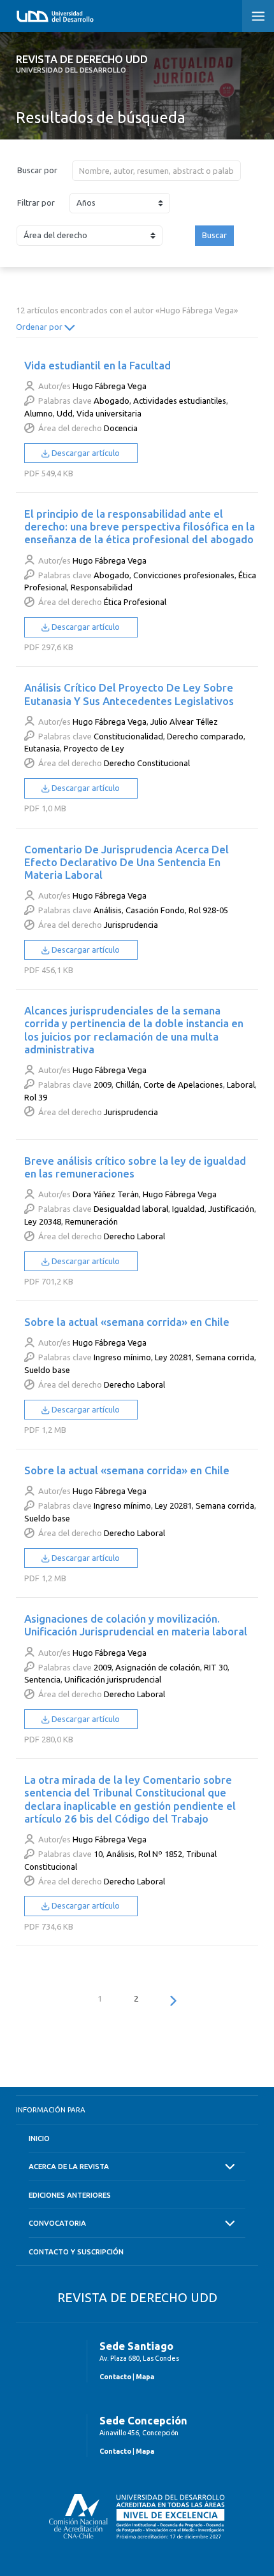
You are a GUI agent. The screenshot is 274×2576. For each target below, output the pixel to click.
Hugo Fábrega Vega (110, 386)
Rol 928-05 (208, 910)
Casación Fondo (155, 910)
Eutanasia (42, 748)
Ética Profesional (135, 602)
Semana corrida (225, 1357)
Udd (65, 413)
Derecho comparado (205, 736)
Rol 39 (36, 1097)
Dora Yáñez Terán (106, 1194)
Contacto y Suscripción (76, 2252)
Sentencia (42, 1679)
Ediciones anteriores (70, 2195)
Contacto (115, 2377)
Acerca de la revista (69, 2166)
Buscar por (37, 170)
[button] (258, 16)
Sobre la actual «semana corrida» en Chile (127, 1322)
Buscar (214, 235)
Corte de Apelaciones (183, 1085)
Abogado (112, 401)
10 (98, 1854)
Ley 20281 (173, 1357)
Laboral (241, 1085)
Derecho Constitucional (147, 763)
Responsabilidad (102, 587)
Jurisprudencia (131, 925)
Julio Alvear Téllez (184, 722)
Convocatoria (57, 2223)
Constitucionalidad (128, 736)
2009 (103, 1085)
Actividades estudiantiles (180, 401)
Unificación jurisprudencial (113, 1679)
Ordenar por (40, 327)
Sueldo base (47, 1370)
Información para (51, 2110)
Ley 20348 (43, 1221)
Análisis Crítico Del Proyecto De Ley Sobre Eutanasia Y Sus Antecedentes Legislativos (129, 694)
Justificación (231, 1209)
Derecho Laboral (134, 1236)
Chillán (127, 1085)
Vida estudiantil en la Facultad (97, 365)
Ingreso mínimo (122, 1357)
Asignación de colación (158, 1667)
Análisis (108, 910)
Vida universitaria (109, 413)
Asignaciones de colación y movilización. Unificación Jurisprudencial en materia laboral (136, 1625)
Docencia (121, 428)
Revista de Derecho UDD (82, 64)
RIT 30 (216, 1667)
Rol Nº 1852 (160, 1854)
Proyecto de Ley (94, 748)
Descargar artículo (85, 453)
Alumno (39, 413)
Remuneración (91, 1221)
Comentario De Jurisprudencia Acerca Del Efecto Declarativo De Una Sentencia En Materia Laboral (126, 862)
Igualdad (188, 1209)
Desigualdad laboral (131, 1209)
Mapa (145, 2377)
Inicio (39, 2138)
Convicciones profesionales (184, 575)
